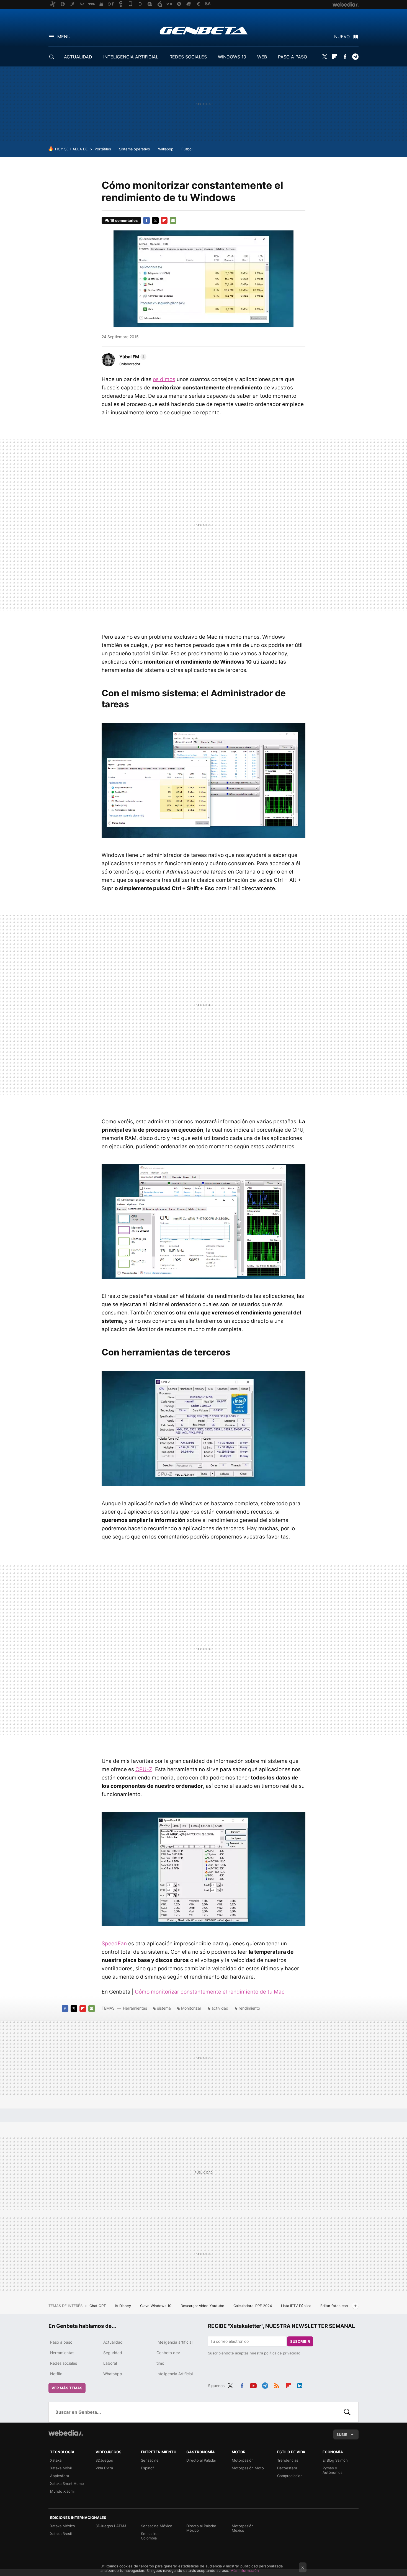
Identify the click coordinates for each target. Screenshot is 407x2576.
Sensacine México (157, 2526)
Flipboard (335, 57)
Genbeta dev (168, 2353)
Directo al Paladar (201, 2460)
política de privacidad (282, 2353)
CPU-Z (144, 1769)
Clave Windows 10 (156, 2306)
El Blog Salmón (335, 2460)
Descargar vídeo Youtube (203, 2306)
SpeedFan (114, 1944)
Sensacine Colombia (150, 2536)
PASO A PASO (293, 57)
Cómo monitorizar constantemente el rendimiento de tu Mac (210, 1992)
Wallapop (166, 149)
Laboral (110, 2363)
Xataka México (63, 2526)
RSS (277, 2385)
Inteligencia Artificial (175, 2374)
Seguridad (113, 2353)
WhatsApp (113, 2374)
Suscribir (300, 2341)
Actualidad (113, 2342)
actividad (220, 2008)
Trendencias (288, 2460)
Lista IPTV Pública (297, 2306)
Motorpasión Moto (248, 2468)
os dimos (164, 379)
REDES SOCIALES (188, 57)
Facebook (345, 57)
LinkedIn (300, 2385)
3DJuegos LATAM (111, 2526)
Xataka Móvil (61, 2468)
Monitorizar (191, 2008)
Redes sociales (64, 2363)
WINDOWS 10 (232, 57)
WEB (262, 57)
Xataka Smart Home (67, 2483)
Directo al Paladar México (201, 2528)
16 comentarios (124, 220)
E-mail (173, 220)
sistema (164, 2008)
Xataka (56, 2460)
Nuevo (342, 37)
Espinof (147, 2468)
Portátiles (103, 149)
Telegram (355, 57)
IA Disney (123, 2306)
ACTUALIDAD (78, 57)
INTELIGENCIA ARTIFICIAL (131, 57)
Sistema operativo (135, 149)
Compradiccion (290, 2476)
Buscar (347, 2412)
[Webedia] (66, 2433)
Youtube (253, 2385)
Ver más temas (67, 2388)
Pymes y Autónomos (333, 2470)
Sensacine (150, 2460)
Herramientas (135, 2008)
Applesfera (60, 2476)
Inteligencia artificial (174, 2342)
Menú (64, 37)
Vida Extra (104, 2468)
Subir (342, 2434)
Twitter (324, 57)
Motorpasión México (243, 2528)
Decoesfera (287, 2468)
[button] (132, 357)
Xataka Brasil (61, 2534)
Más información (245, 2570)
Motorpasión (243, 2460)
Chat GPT (98, 2306)
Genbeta (204, 30)
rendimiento (249, 2008)
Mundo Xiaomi (62, 2491)
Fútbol (187, 149)
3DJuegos (104, 2460)
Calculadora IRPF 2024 (253, 2306)
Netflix (56, 2374)
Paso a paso (61, 2342)
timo (160, 2363)
